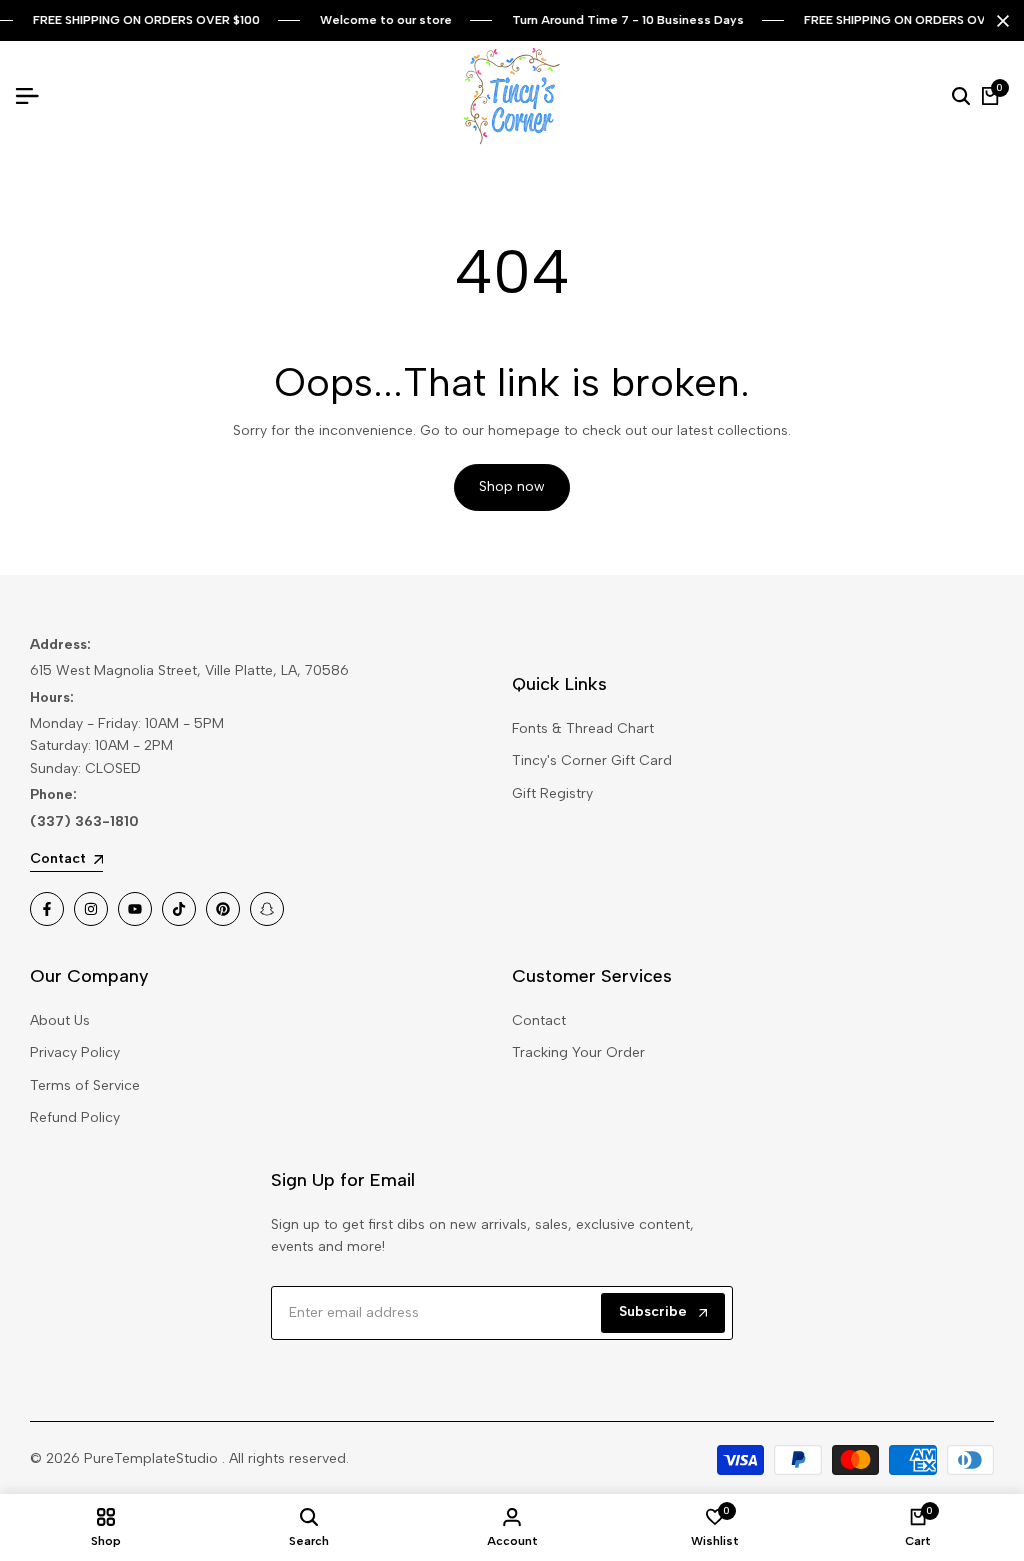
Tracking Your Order (578, 1052)
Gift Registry (552, 793)
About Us (60, 1020)
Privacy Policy (75, 1052)
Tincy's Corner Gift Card (592, 760)
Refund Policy (75, 1117)
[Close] (999, 21)
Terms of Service (85, 1085)
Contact (539, 1020)
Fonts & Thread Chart (583, 728)
